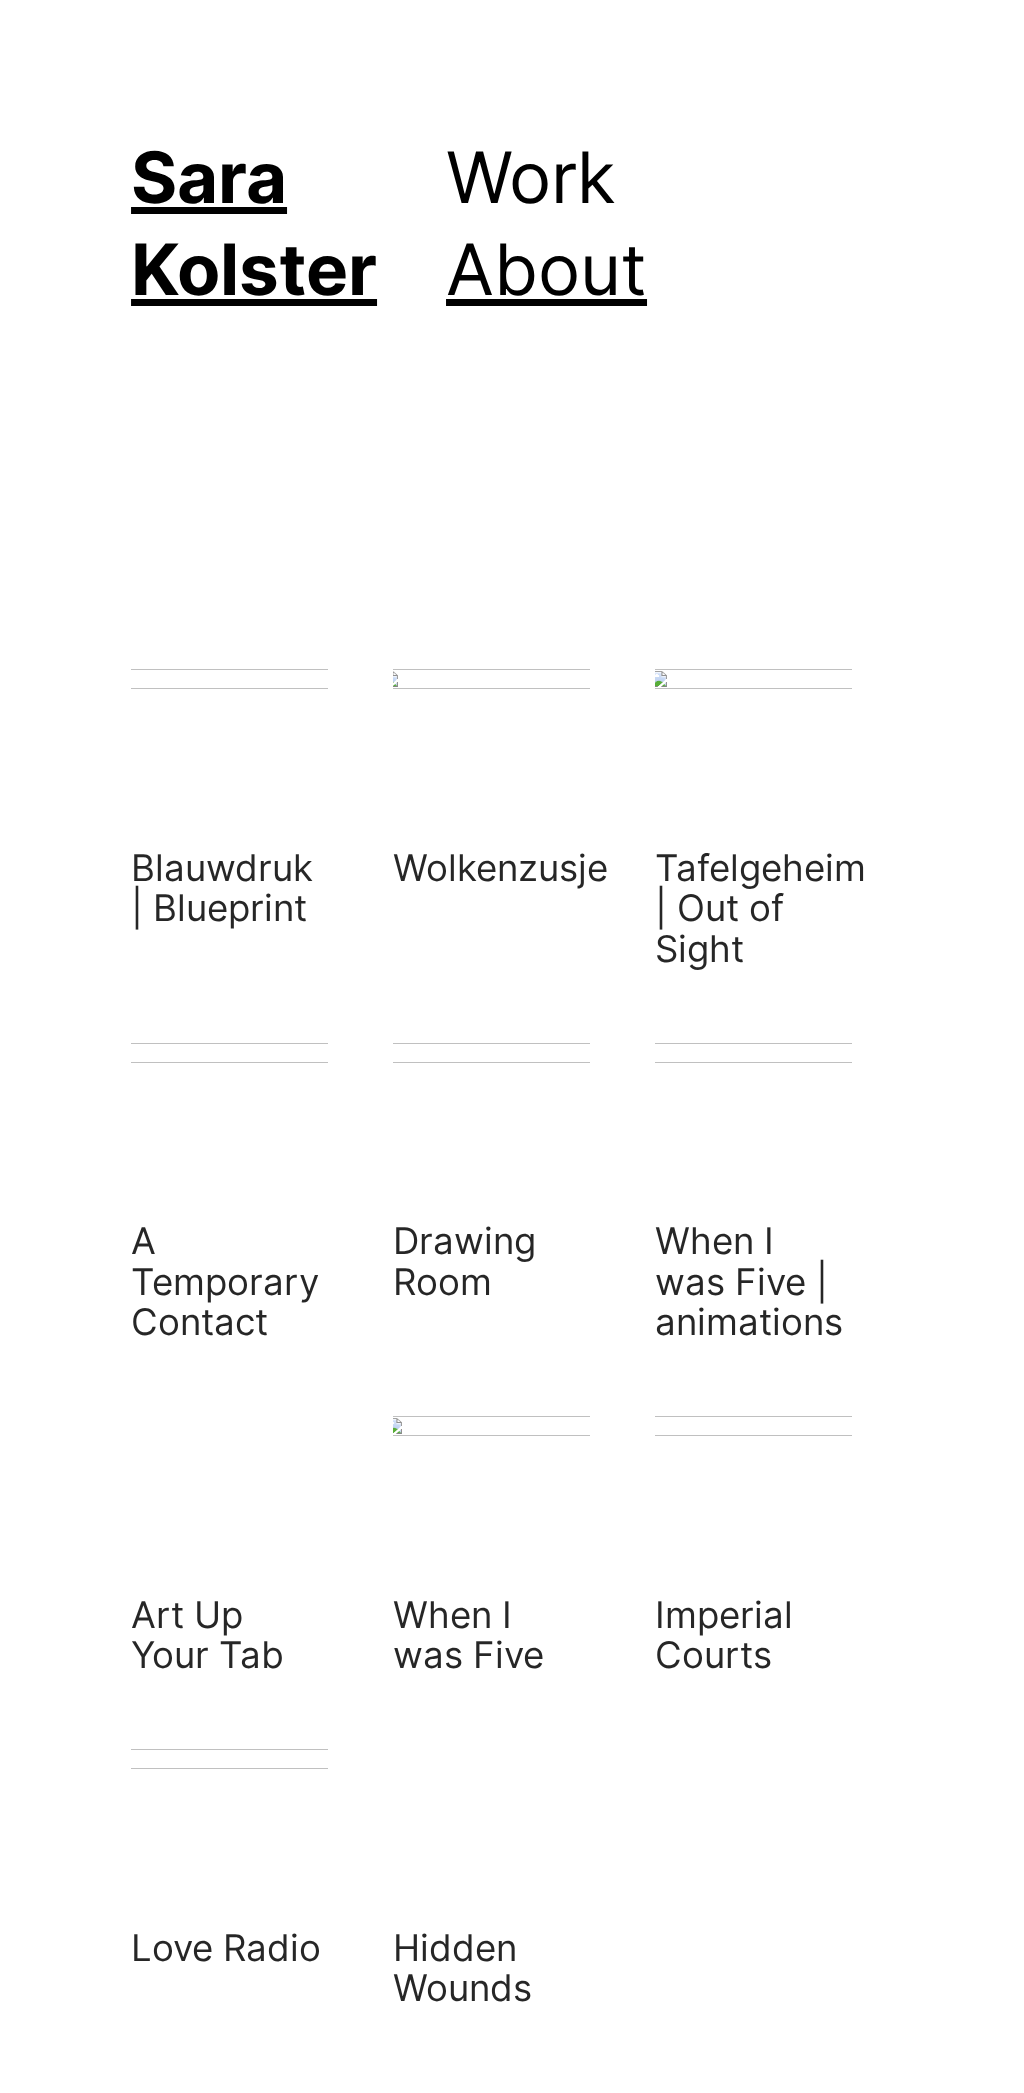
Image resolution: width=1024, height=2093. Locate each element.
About (546, 269)
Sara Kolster (254, 223)
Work (531, 177)
